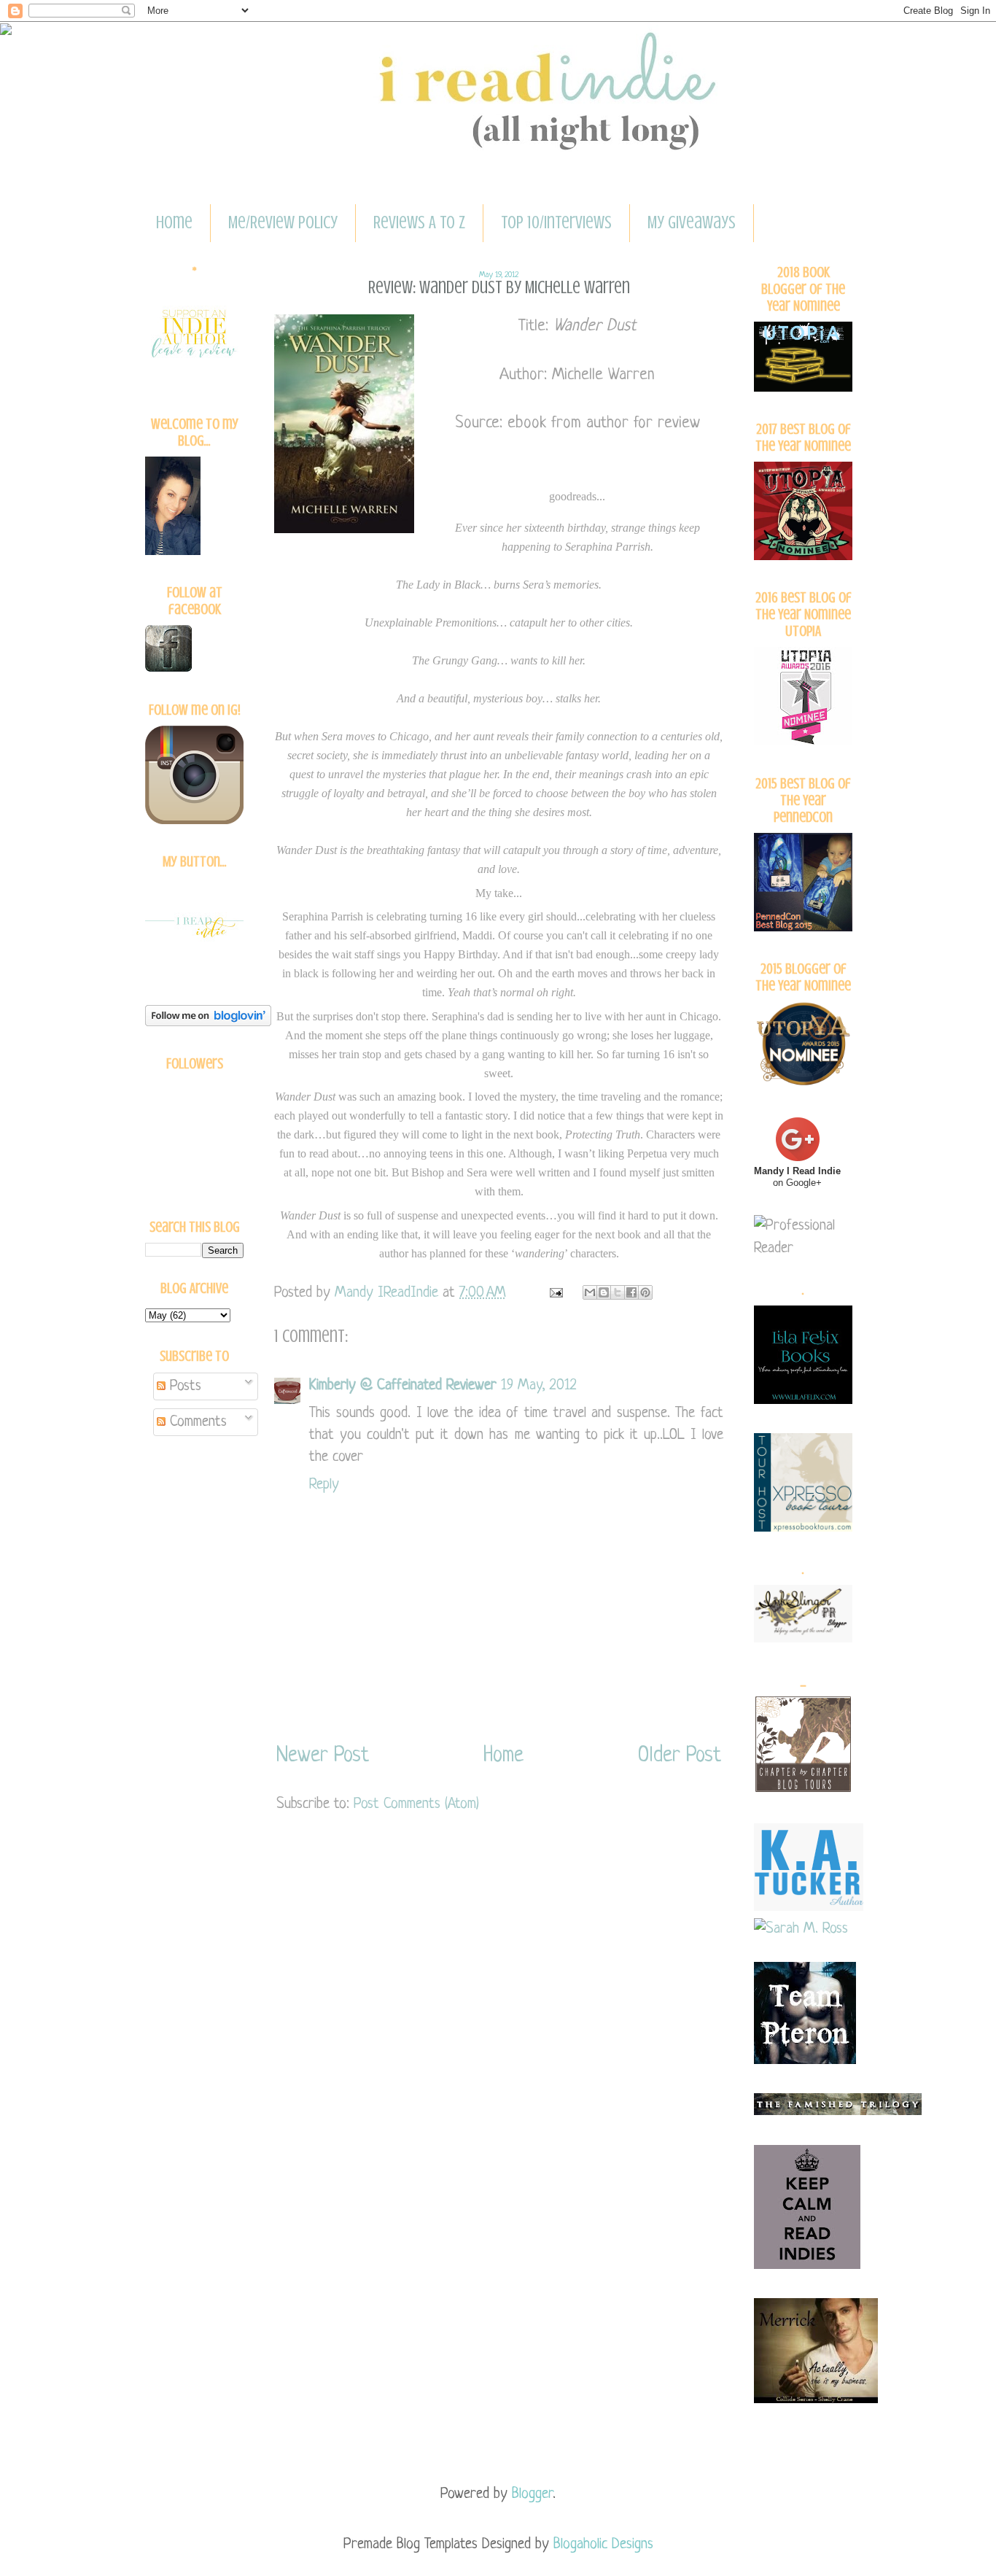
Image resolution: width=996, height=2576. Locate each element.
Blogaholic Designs (603, 2544)
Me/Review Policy (283, 223)
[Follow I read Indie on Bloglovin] (208, 1022)
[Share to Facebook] (631, 1292)
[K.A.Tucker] (809, 1907)
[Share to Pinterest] (645, 1292)
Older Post (680, 1756)
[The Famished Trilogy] (838, 2111)
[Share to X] (618, 1292)
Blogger (532, 2494)
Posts (183, 1386)
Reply (324, 1485)
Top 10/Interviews (556, 223)
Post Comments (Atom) (416, 1804)
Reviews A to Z (419, 223)
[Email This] (590, 1292)
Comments (196, 1422)
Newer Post (323, 1756)
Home (174, 223)
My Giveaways (692, 223)
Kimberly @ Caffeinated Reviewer (403, 1385)
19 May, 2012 (539, 1385)
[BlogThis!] (604, 1292)
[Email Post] (555, 1293)
